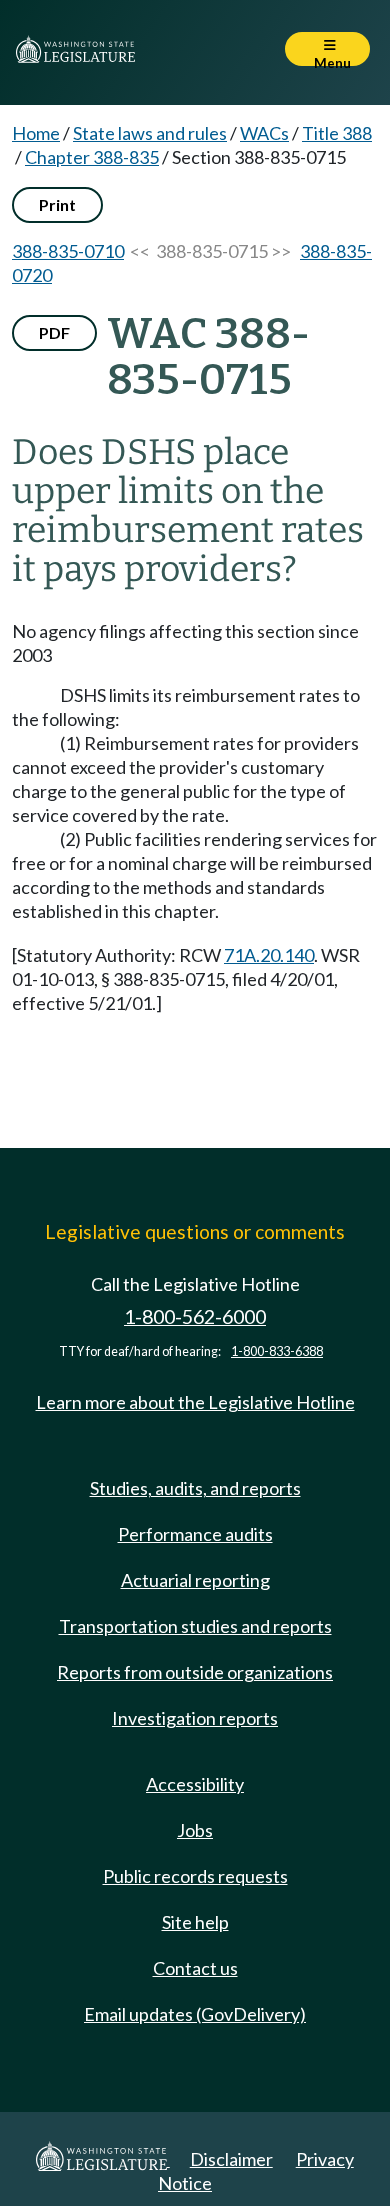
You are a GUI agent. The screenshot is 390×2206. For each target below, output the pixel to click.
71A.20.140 (269, 955)
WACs (264, 133)
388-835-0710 (68, 251)
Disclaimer (231, 2159)
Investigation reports (195, 1718)
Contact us (195, 1968)
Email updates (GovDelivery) (195, 2014)
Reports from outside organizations (195, 1672)
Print (57, 204)
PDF (54, 332)
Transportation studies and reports (195, 1626)
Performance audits (195, 1534)
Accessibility (195, 1784)
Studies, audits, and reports (195, 1488)
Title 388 (337, 133)
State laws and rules (150, 133)
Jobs (195, 1830)
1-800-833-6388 (277, 1351)
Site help (195, 1922)
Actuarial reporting (195, 1580)
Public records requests (195, 1876)
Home (36, 133)
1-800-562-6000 (195, 1316)
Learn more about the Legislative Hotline (195, 1402)
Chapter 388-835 (92, 157)
